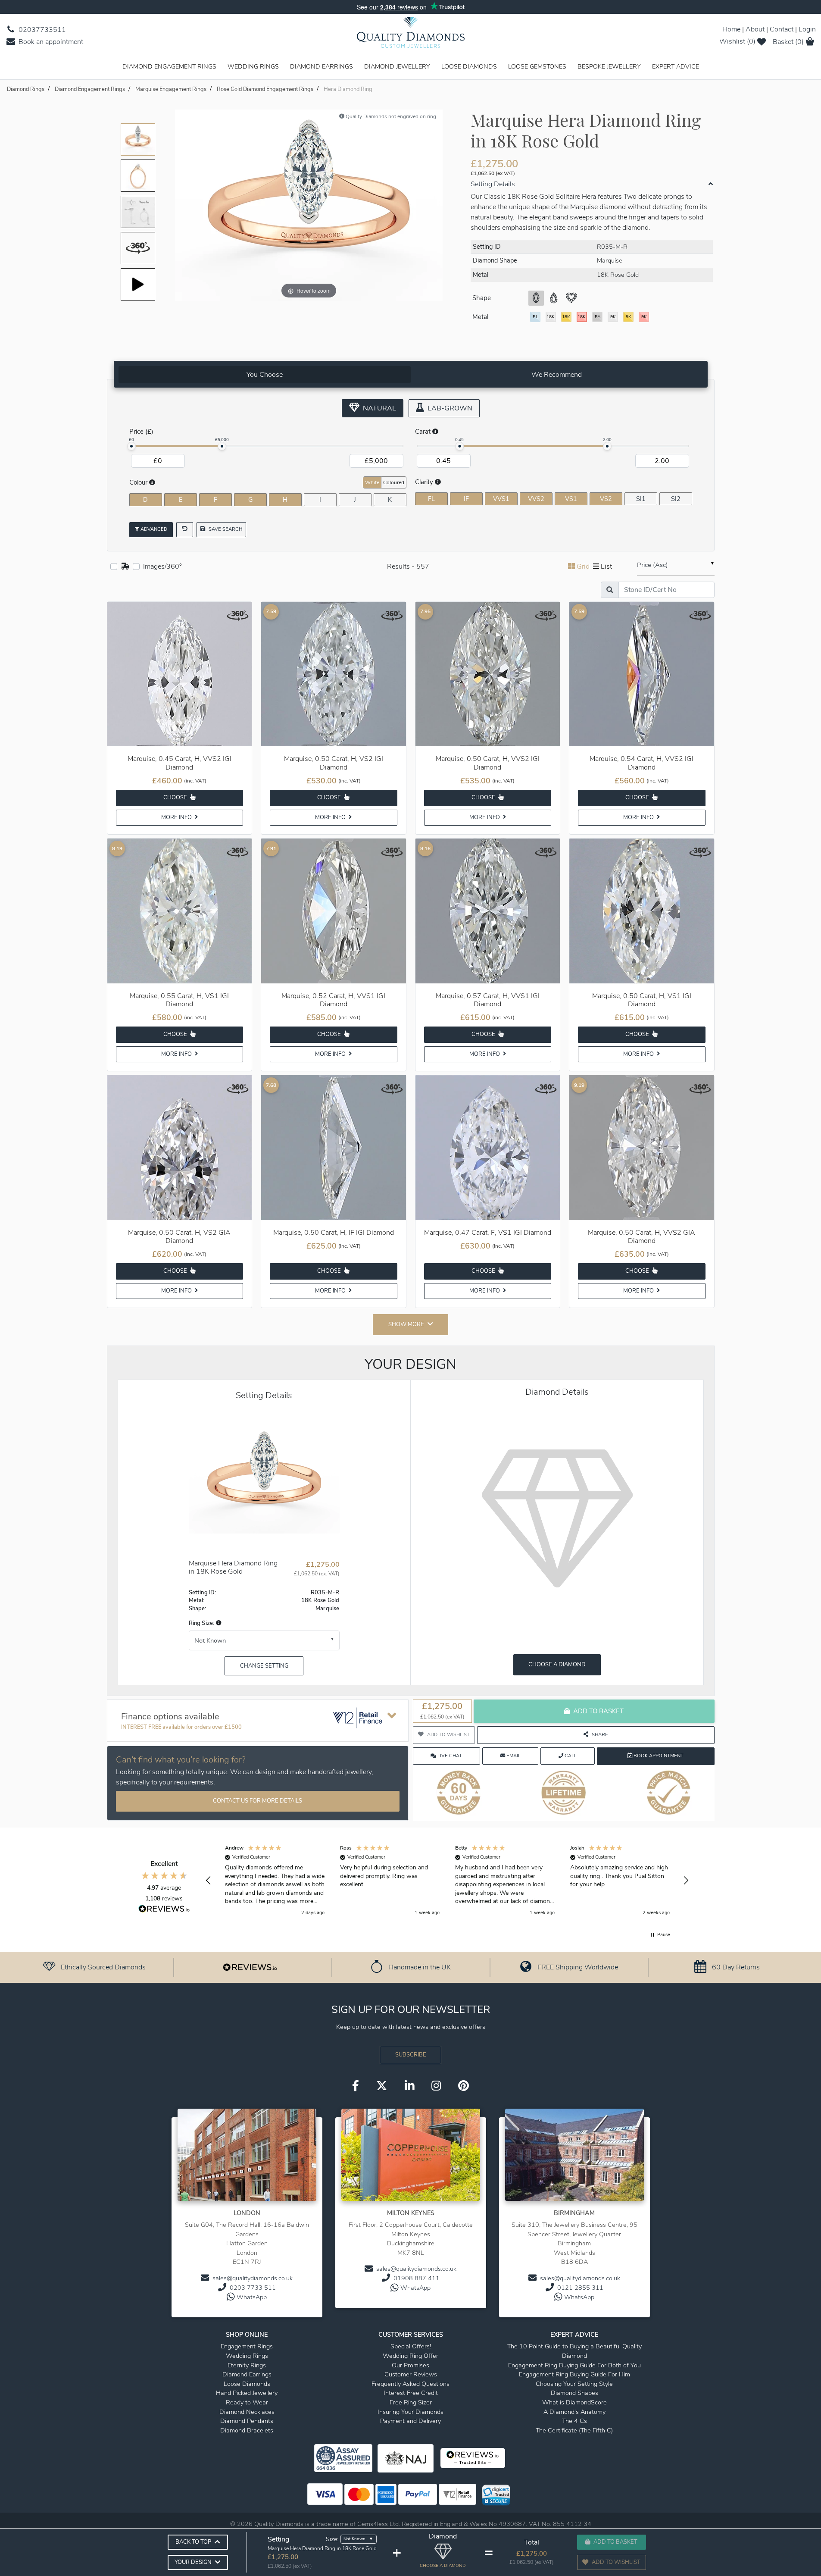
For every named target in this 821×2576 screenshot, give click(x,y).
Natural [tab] (379, 408)
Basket (788, 42)
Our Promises (410, 2365)
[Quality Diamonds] (411, 35)
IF (466, 499)
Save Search (225, 529)
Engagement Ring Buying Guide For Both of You (574, 2365)
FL (431, 499)
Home (731, 29)
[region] (447, 1881)
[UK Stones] (125, 567)
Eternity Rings (247, 2365)
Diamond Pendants (247, 2421)
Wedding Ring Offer (410, 2356)
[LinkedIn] (409, 2087)
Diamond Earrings (322, 66)
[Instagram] (436, 2087)
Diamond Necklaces (247, 2412)
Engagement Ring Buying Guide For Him (574, 2374)
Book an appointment (50, 42)
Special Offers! (411, 2346)
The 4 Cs (574, 2421)
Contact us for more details (258, 1801)
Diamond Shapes (574, 2393)
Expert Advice (676, 66)
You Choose (265, 375)
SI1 (641, 499)
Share (600, 1735)
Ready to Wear (247, 2402)
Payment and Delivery (410, 2421)
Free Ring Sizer (411, 2402)
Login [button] (807, 29)
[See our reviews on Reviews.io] (250, 1967)
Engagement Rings (247, 2346)
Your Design (193, 2562)
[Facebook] (356, 2087)
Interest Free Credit (411, 2393)
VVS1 (501, 499)
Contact (782, 29)
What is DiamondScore (574, 2402)
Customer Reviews (411, 2374)
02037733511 (41, 30)
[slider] (131, 446)
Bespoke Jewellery (609, 66)
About (755, 29)
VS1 (571, 499)
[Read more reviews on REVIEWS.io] (164, 1910)
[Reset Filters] (185, 530)
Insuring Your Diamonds (410, 2412)
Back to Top (193, 2542)
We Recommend (557, 375)
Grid (583, 567)
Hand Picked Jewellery (247, 2393)
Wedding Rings (253, 66)
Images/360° (162, 567)
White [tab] (372, 482)
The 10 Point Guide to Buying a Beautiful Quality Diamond (574, 2351)
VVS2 (536, 499)
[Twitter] (382, 2087)
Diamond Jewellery (397, 66)
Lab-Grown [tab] (449, 408)
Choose (176, 798)
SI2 (676, 499)
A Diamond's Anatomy (574, 2412)
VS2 (606, 499)
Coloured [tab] (394, 482)
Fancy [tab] (684, 482)
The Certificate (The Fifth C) (574, 2430)
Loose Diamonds (469, 66)
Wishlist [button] (737, 41)
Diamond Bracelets (247, 2430)
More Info (177, 817)
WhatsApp (252, 2297)
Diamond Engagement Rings (169, 66)
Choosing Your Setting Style (574, 2384)
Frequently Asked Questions (410, 2384)
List (606, 567)
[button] (218, 1623)
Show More (406, 1324)
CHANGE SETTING (264, 1666)
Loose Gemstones (537, 66)
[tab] (265, 375)
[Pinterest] (464, 2087)
